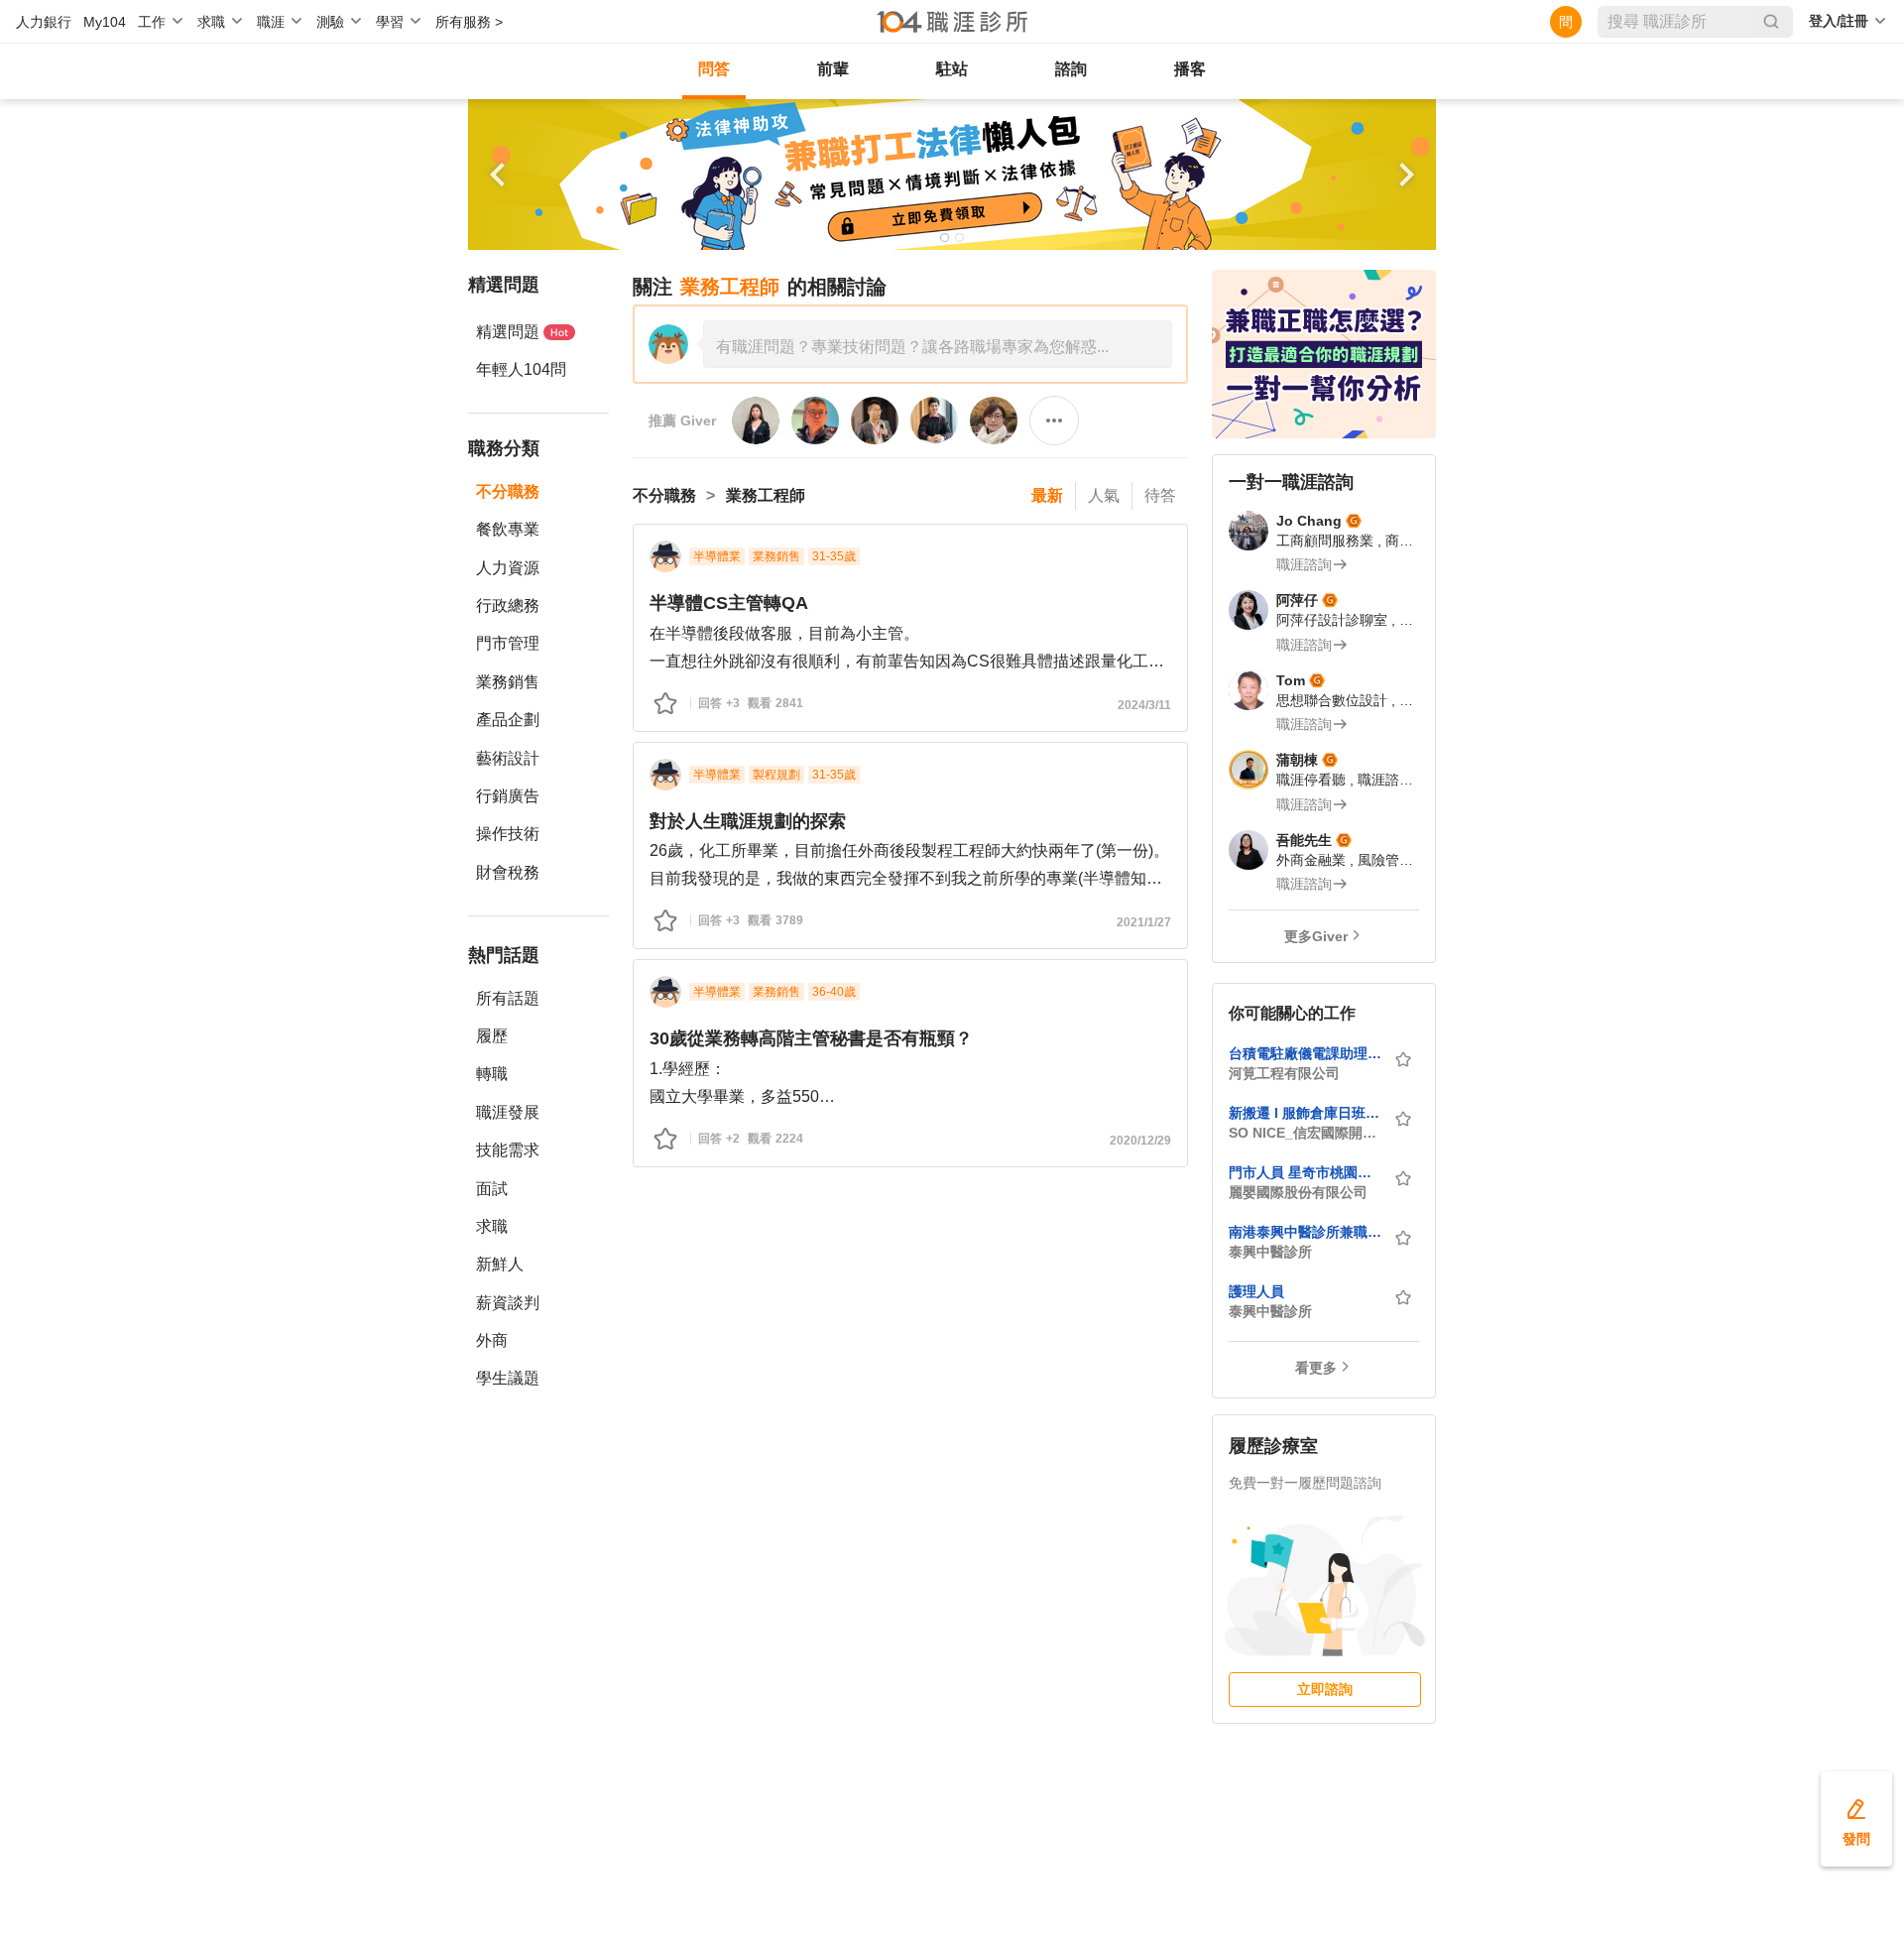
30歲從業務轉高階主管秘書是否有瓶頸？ (811, 1038)
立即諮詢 (1325, 1689)
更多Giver (1316, 936)
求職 (492, 1226)
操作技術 (508, 834)
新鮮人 (500, 1264)
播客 (1190, 69)
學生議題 (508, 1378)
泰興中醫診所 (1270, 1252)
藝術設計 (508, 758)
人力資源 (508, 568)
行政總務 (508, 605)
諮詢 (1071, 69)
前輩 (833, 69)
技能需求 (508, 1150)
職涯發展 (508, 1112)
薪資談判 (508, 1303)
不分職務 (508, 491)
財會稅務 (508, 872)
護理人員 (1256, 1291)
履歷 (492, 1036)
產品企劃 (508, 720)
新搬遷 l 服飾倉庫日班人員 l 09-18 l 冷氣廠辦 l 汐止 (1305, 1113)
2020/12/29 (1140, 1141)
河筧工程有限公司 (1284, 1073)
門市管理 (508, 643)
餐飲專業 (508, 529)
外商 (492, 1340)
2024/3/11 (1144, 705)
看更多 (1316, 1368)
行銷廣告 (508, 796)
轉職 (492, 1074)
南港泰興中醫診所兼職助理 (1305, 1232)
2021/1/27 (1144, 922)
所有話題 (508, 998)
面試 (492, 1189)
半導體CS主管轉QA (729, 603)
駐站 (952, 69)
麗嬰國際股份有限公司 (1298, 1192)
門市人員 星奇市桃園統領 (1305, 1172)
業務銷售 (508, 682)
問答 (714, 69)
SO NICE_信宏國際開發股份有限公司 (1305, 1133)
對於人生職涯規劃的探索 (748, 821)
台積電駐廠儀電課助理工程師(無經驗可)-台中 (1305, 1053)
